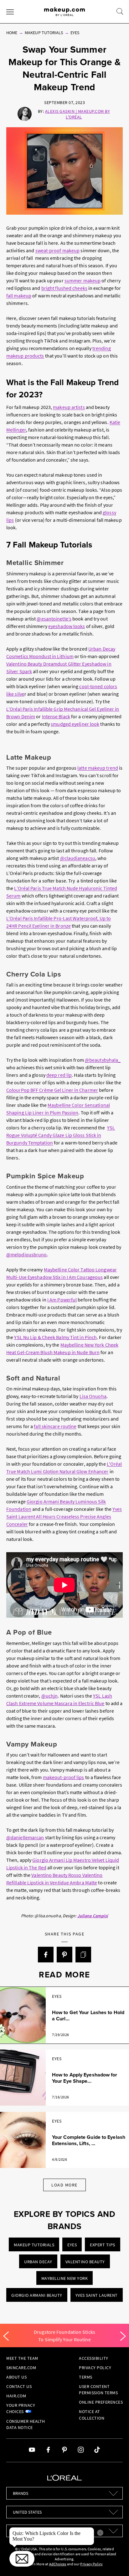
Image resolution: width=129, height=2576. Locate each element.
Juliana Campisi (93, 1916)
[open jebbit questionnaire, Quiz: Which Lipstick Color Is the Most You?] (22, 2559)
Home (12, 33)
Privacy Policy (95, 2368)
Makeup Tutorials (44, 33)
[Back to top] (115, 2562)
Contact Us (19, 2386)
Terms (86, 2377)
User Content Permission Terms (98, 2390)
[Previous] (6, 2336)
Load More (64, 2185)
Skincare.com (21, 2368)
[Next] (123, 2336)
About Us (16, 2377)
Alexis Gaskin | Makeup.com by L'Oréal (78, 114)
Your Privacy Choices (21, 2408)
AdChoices (58, 2564)
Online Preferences (101, 2402)
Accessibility (94, 2358)
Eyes (75, 33)
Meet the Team (22, 2358)
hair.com (16, 2396)
